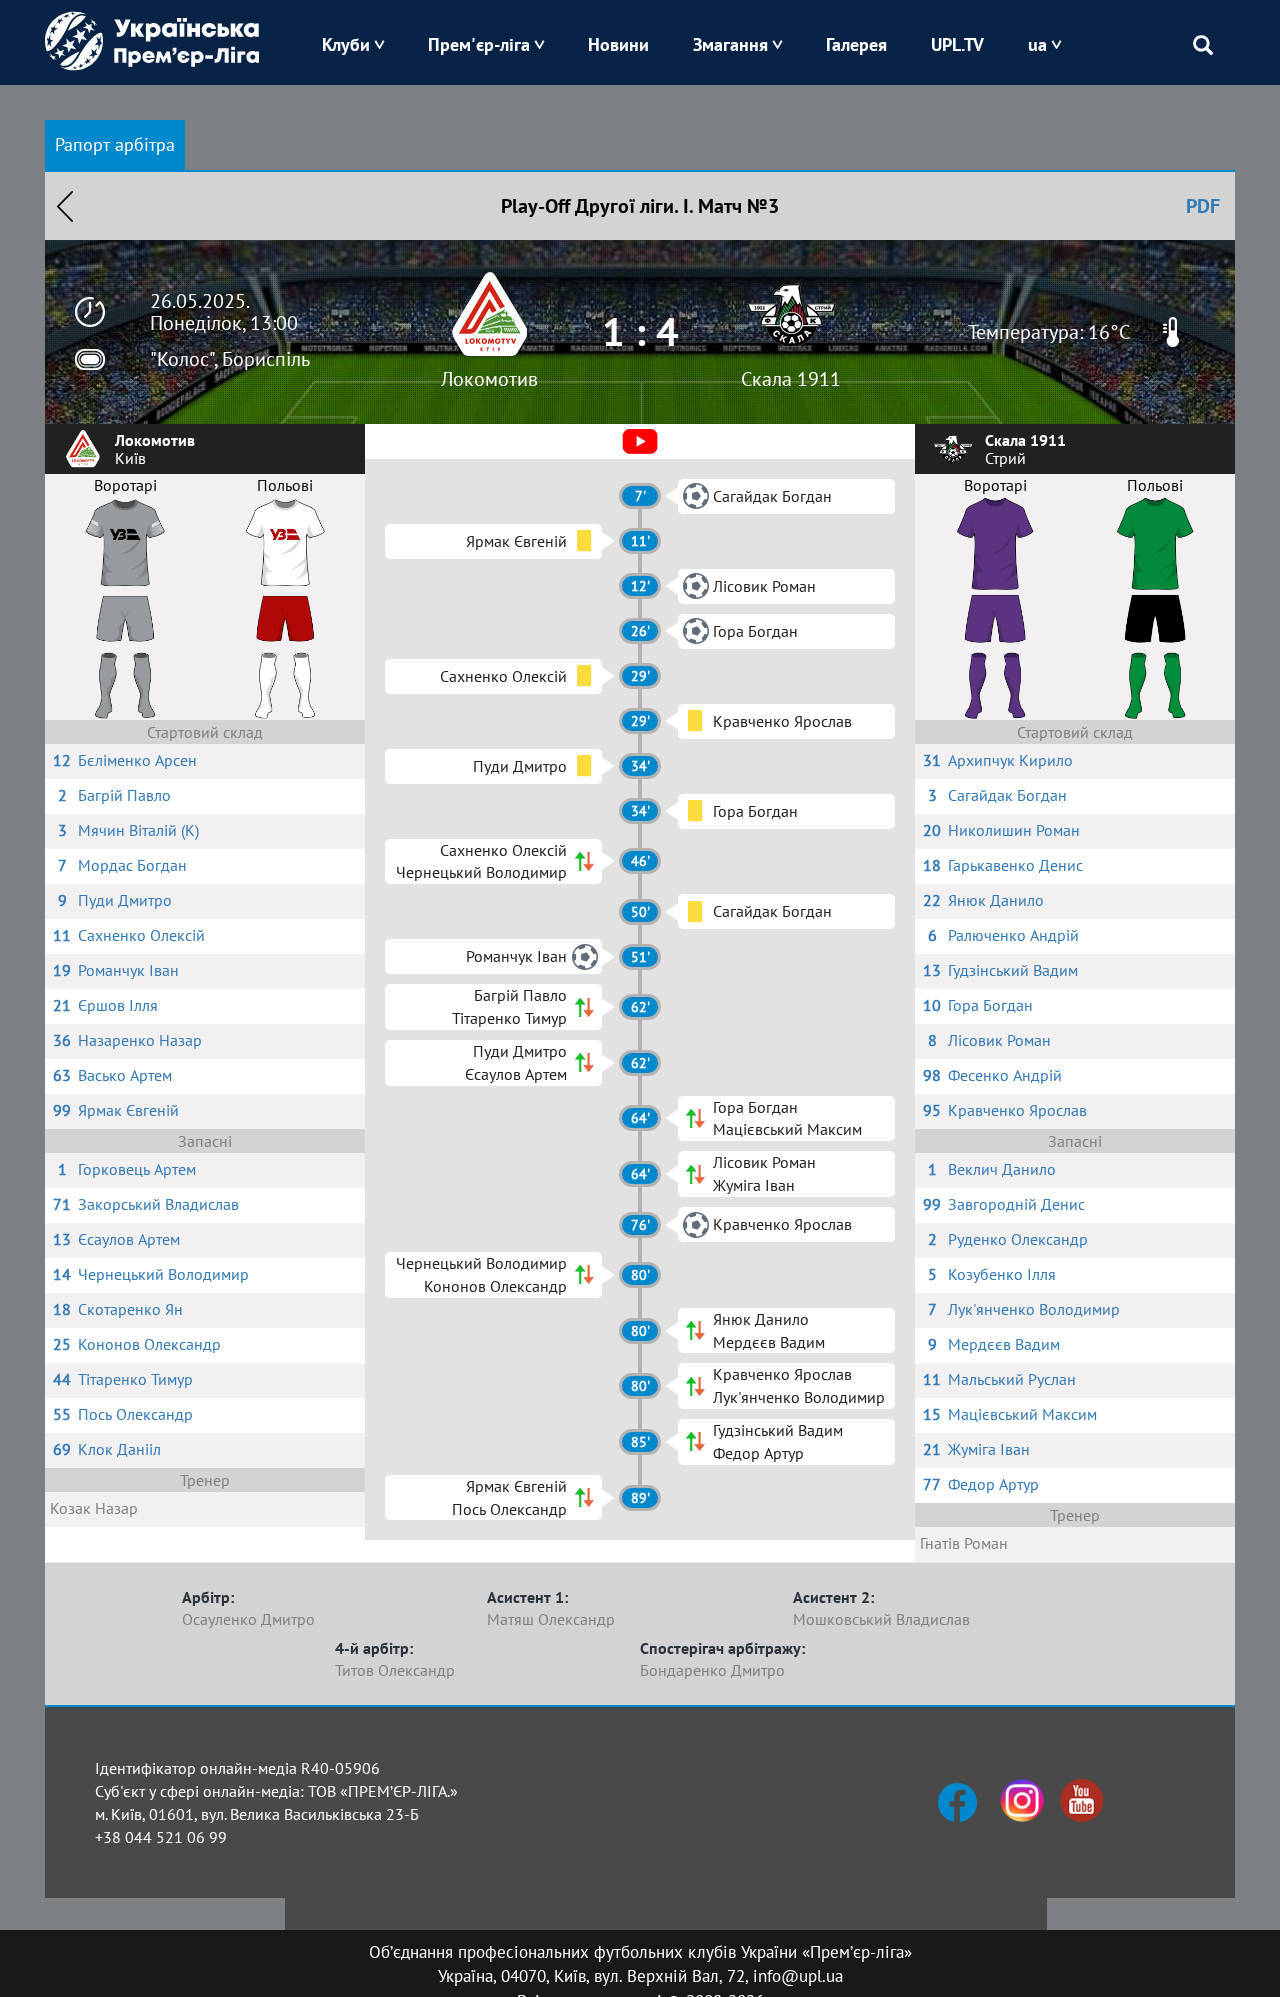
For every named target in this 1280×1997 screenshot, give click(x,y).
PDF (1203, 206)
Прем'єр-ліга (479, 44)
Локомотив (489, 379)
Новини (618, 44)
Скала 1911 (791, 379)
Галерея (856, 44)
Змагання (730, 44)
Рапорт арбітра (115, 144)
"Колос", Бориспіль (230, 359)
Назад (65, 206)
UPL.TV (957, 44)
